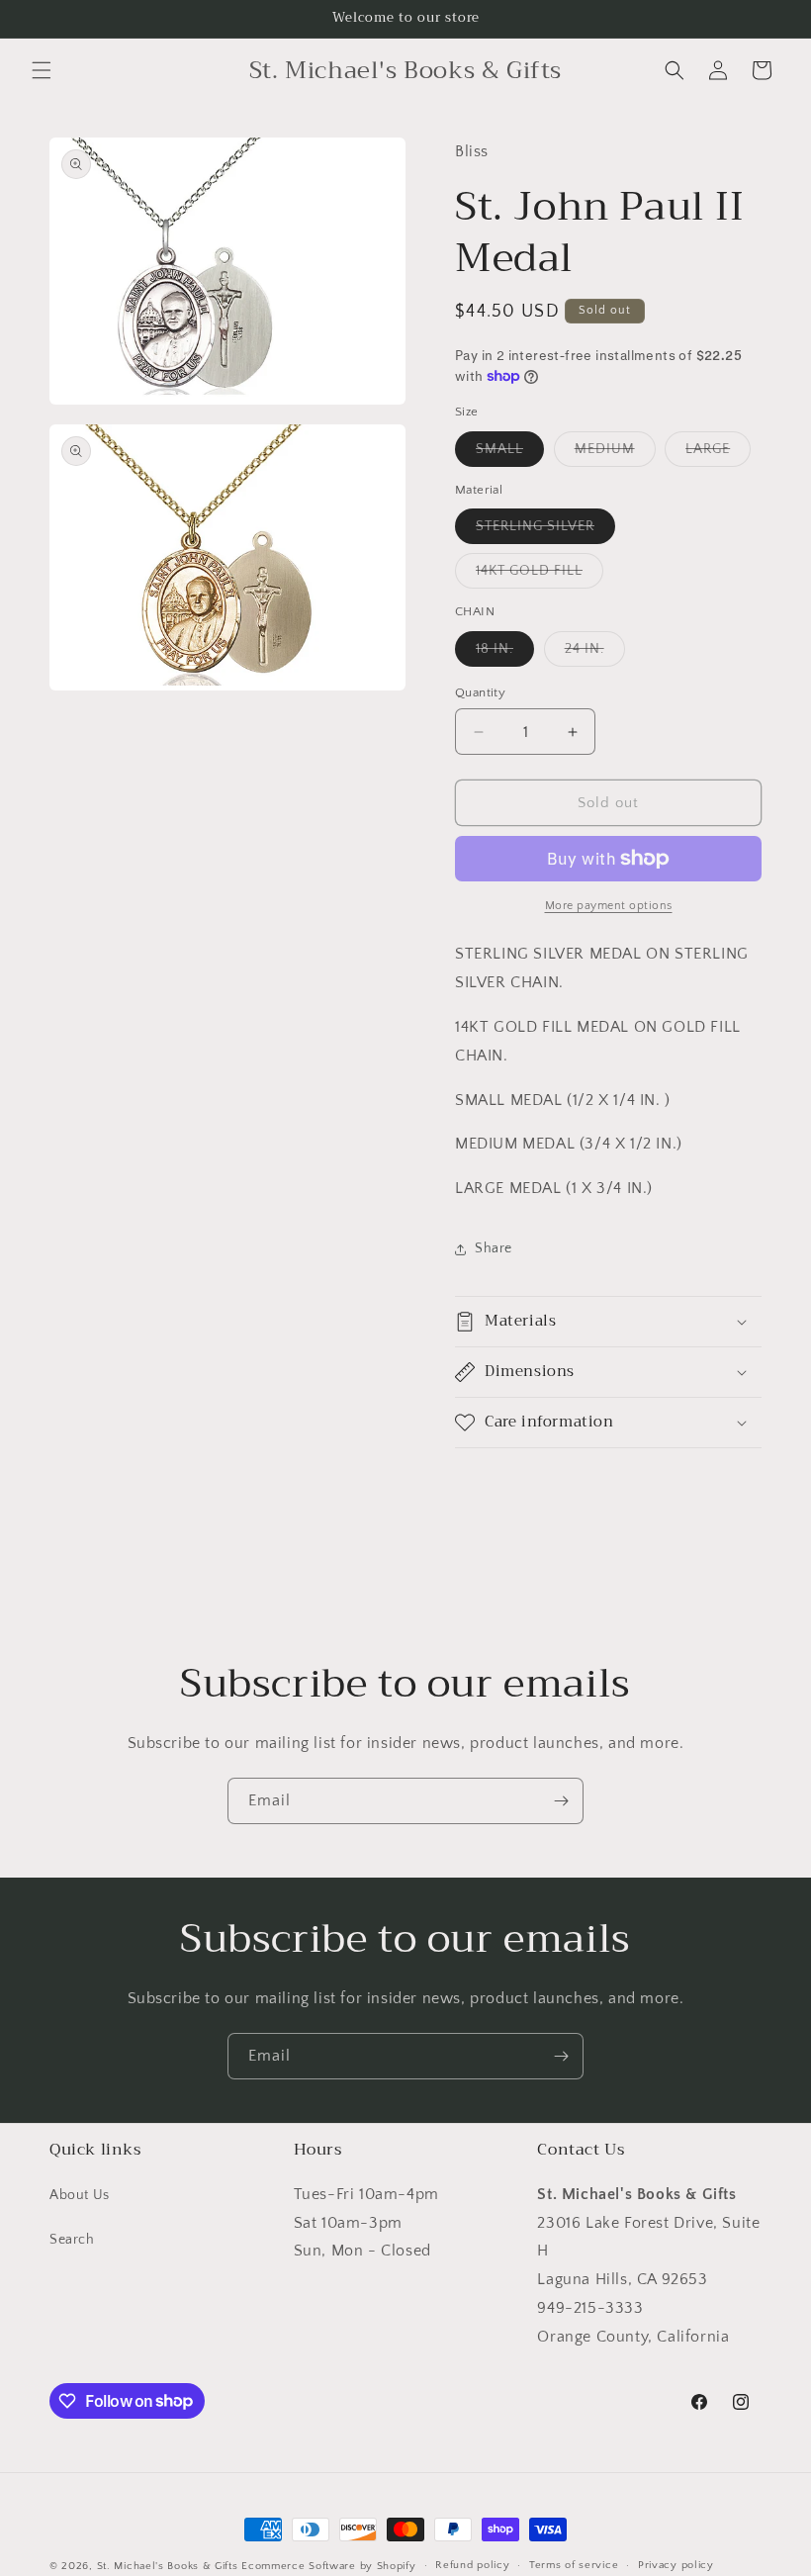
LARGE (718, 454)
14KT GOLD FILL (540, 575)
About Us (80, 2195)
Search (72, 2240)
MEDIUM (615, 454)
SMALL (510, 454)
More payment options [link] (609, 906)
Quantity (480, 692)
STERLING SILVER (545, 531)
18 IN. (505, 653)
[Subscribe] (561, 1801)
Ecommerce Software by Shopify (328, 2566)
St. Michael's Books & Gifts (168, 2566)
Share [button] (494, 1248)
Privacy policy (676, 2565)
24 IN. (595, 653)
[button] (42, 70)
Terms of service (574, 2565)
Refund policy (472, 2565)
